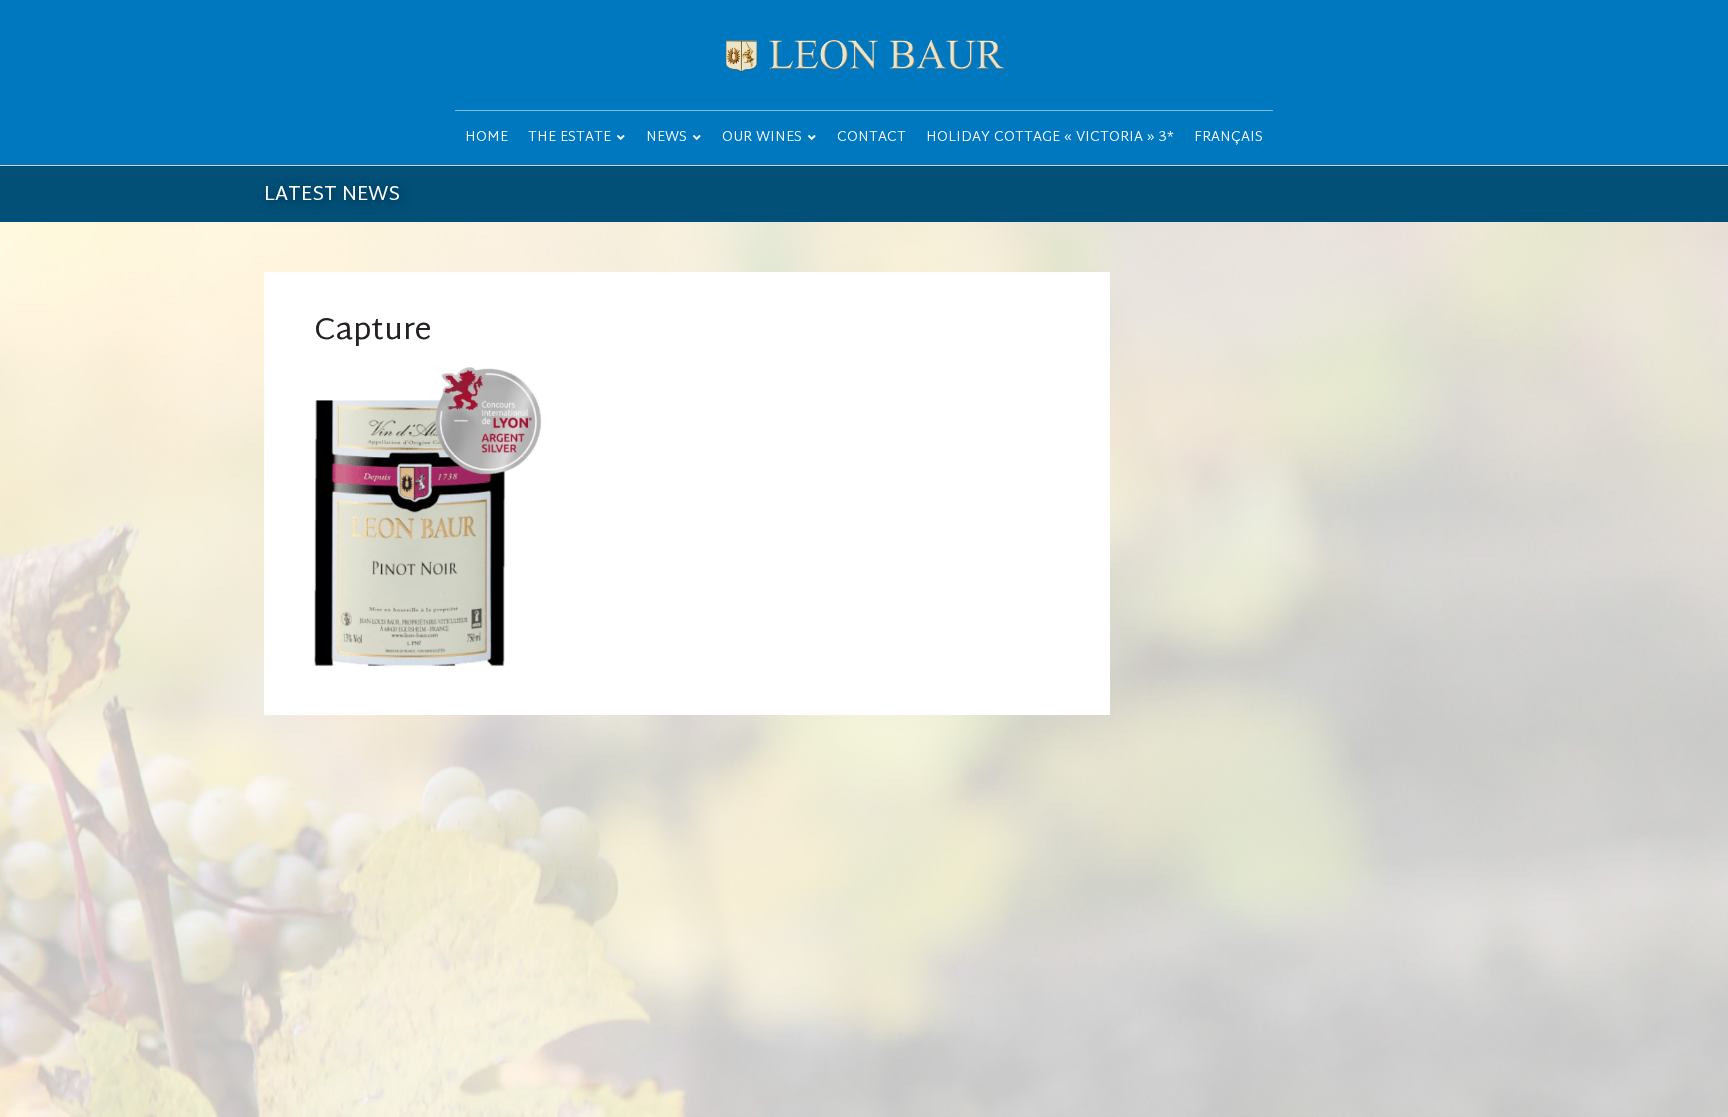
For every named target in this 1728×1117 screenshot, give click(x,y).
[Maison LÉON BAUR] (864, 55)
